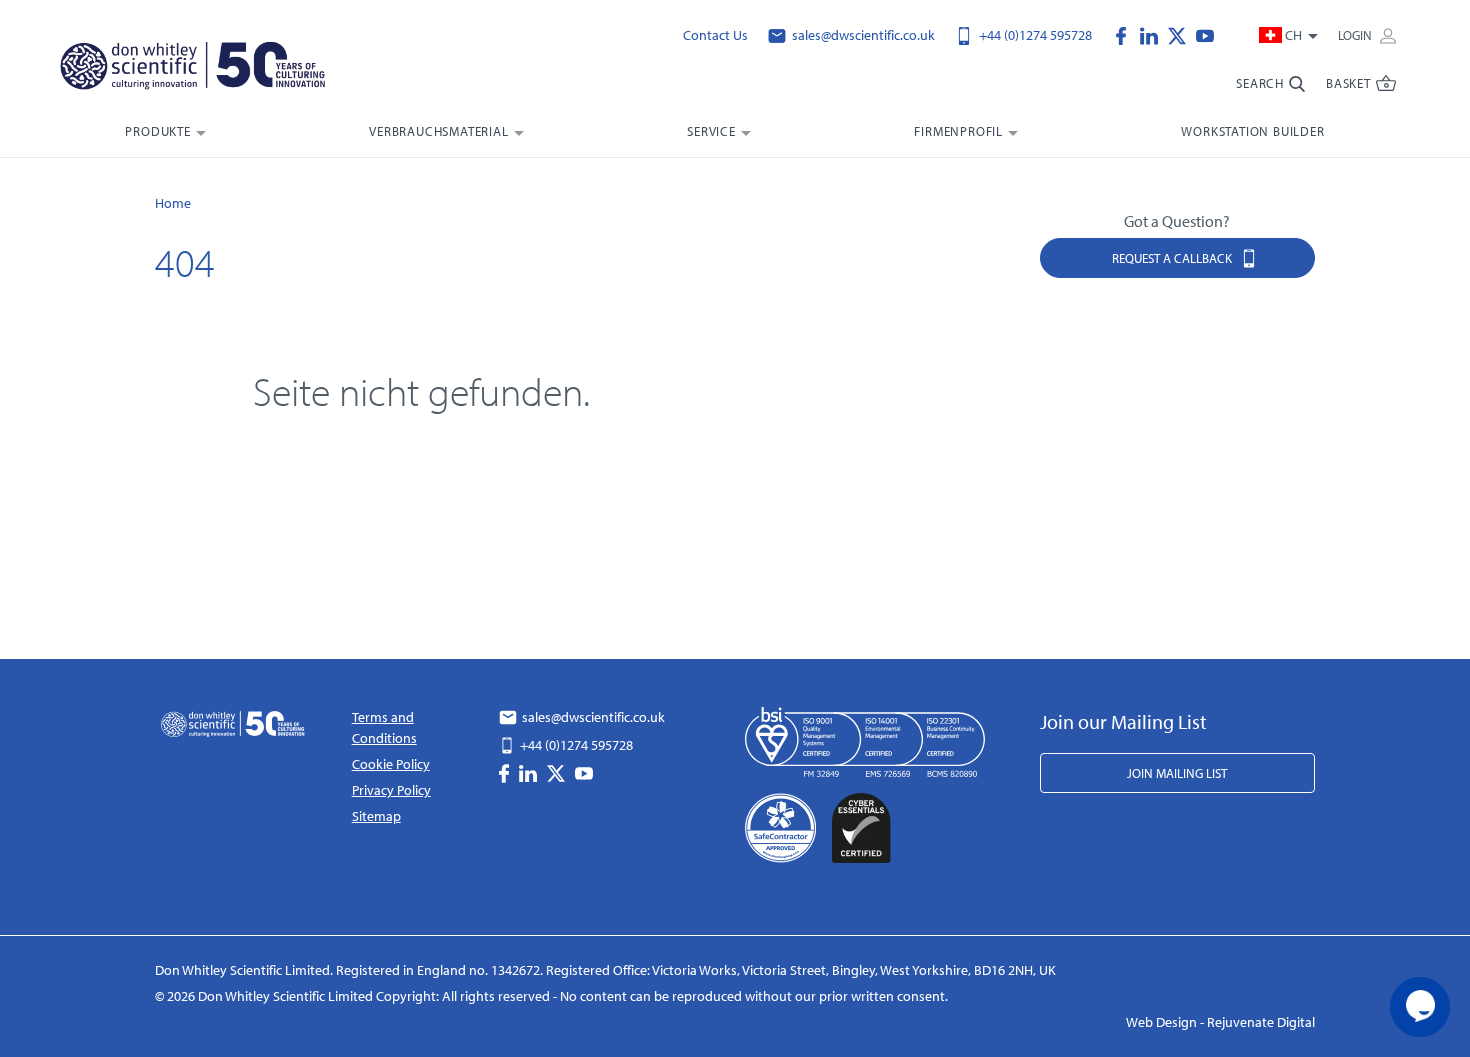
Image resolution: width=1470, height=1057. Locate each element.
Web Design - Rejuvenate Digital (1220, 1022)
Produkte (157, 131)
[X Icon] (1182, 34)
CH (1293, 35)
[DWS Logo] (217, 70)
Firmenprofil (958, 131)
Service (711, 131)
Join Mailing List (1177, 773)
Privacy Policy (391, 790)
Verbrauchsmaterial (438, 131)
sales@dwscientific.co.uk (862, 35)
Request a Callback (1173, 258)
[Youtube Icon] (1205, 34)
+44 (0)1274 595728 (1034, 35)
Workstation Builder (1252, 131)
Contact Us (715, 35)
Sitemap (376, 816)
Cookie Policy (391, 764)
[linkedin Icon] (1154, 34)
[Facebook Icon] (1126, 34)
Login (1356, 35)
